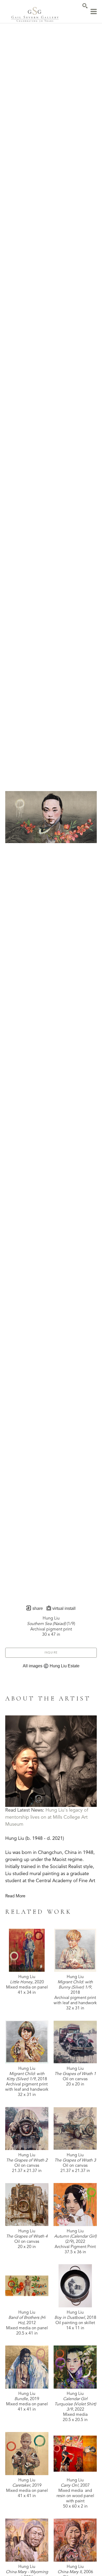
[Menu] (94, 11)
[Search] (85, 6)
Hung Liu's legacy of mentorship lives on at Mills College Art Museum (47, 1817)
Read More (15, 1896)
